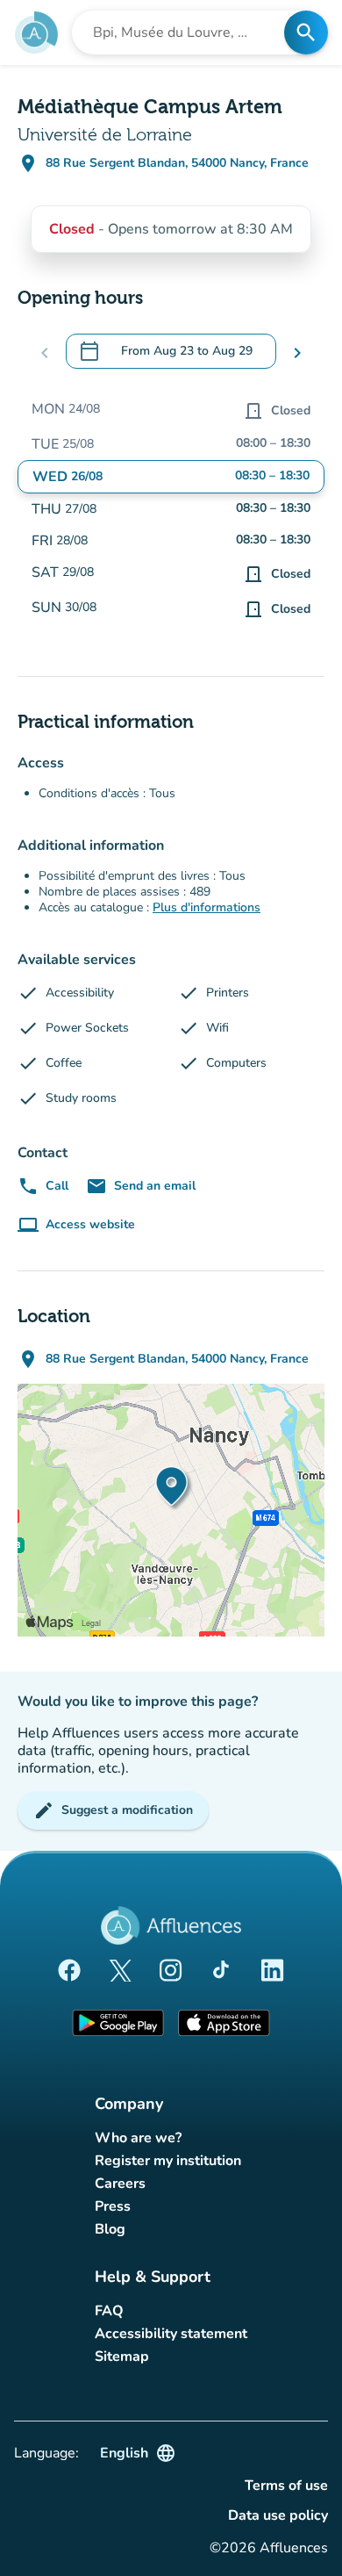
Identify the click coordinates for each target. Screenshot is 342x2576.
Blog (110, 2229)
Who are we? (138, 2138)
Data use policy (278, 2515)
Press (113, 2206)
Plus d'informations (207, 907)
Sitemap (122, 2357)
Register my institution (168, 2161)
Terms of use (286, 2486)
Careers (120, 2184)
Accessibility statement (171, 2334)
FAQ (109, 2311)
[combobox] (183, 32)
